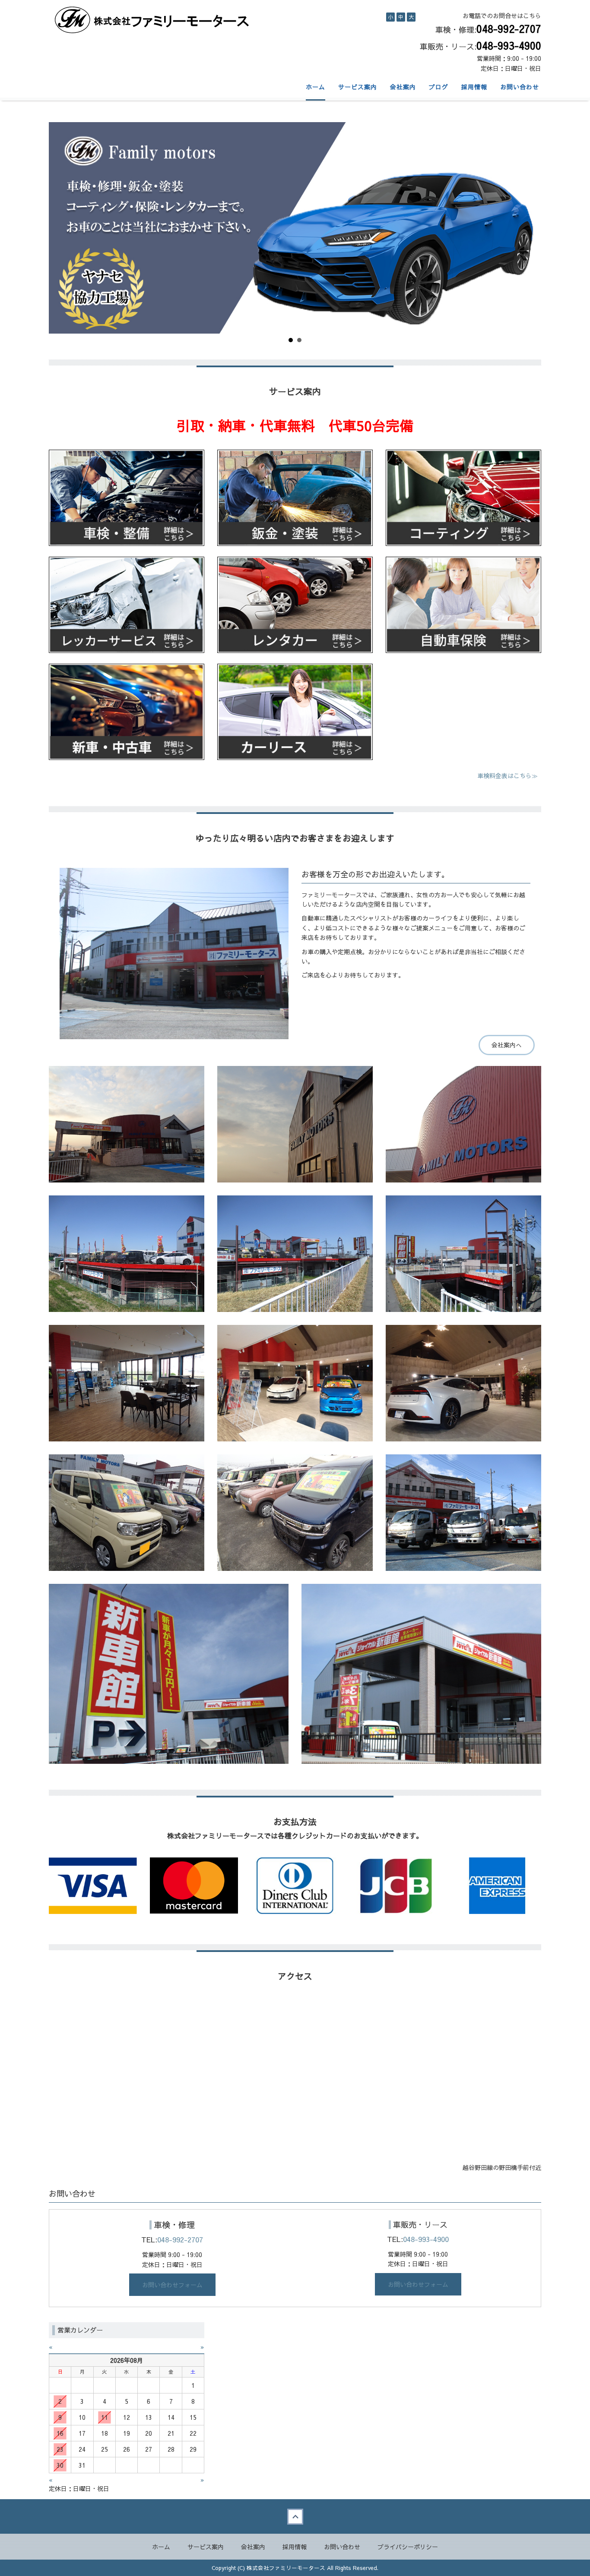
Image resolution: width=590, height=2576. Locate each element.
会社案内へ (507, 1045)
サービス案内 (358, 87)
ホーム (316, 87)
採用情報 (474, 87)
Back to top (295, 2516)
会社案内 (403, 87)
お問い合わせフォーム (172, 2285)
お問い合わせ (520, 87)
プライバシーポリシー (408, 2547)
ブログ (439, 87)
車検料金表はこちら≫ (508, 776)
